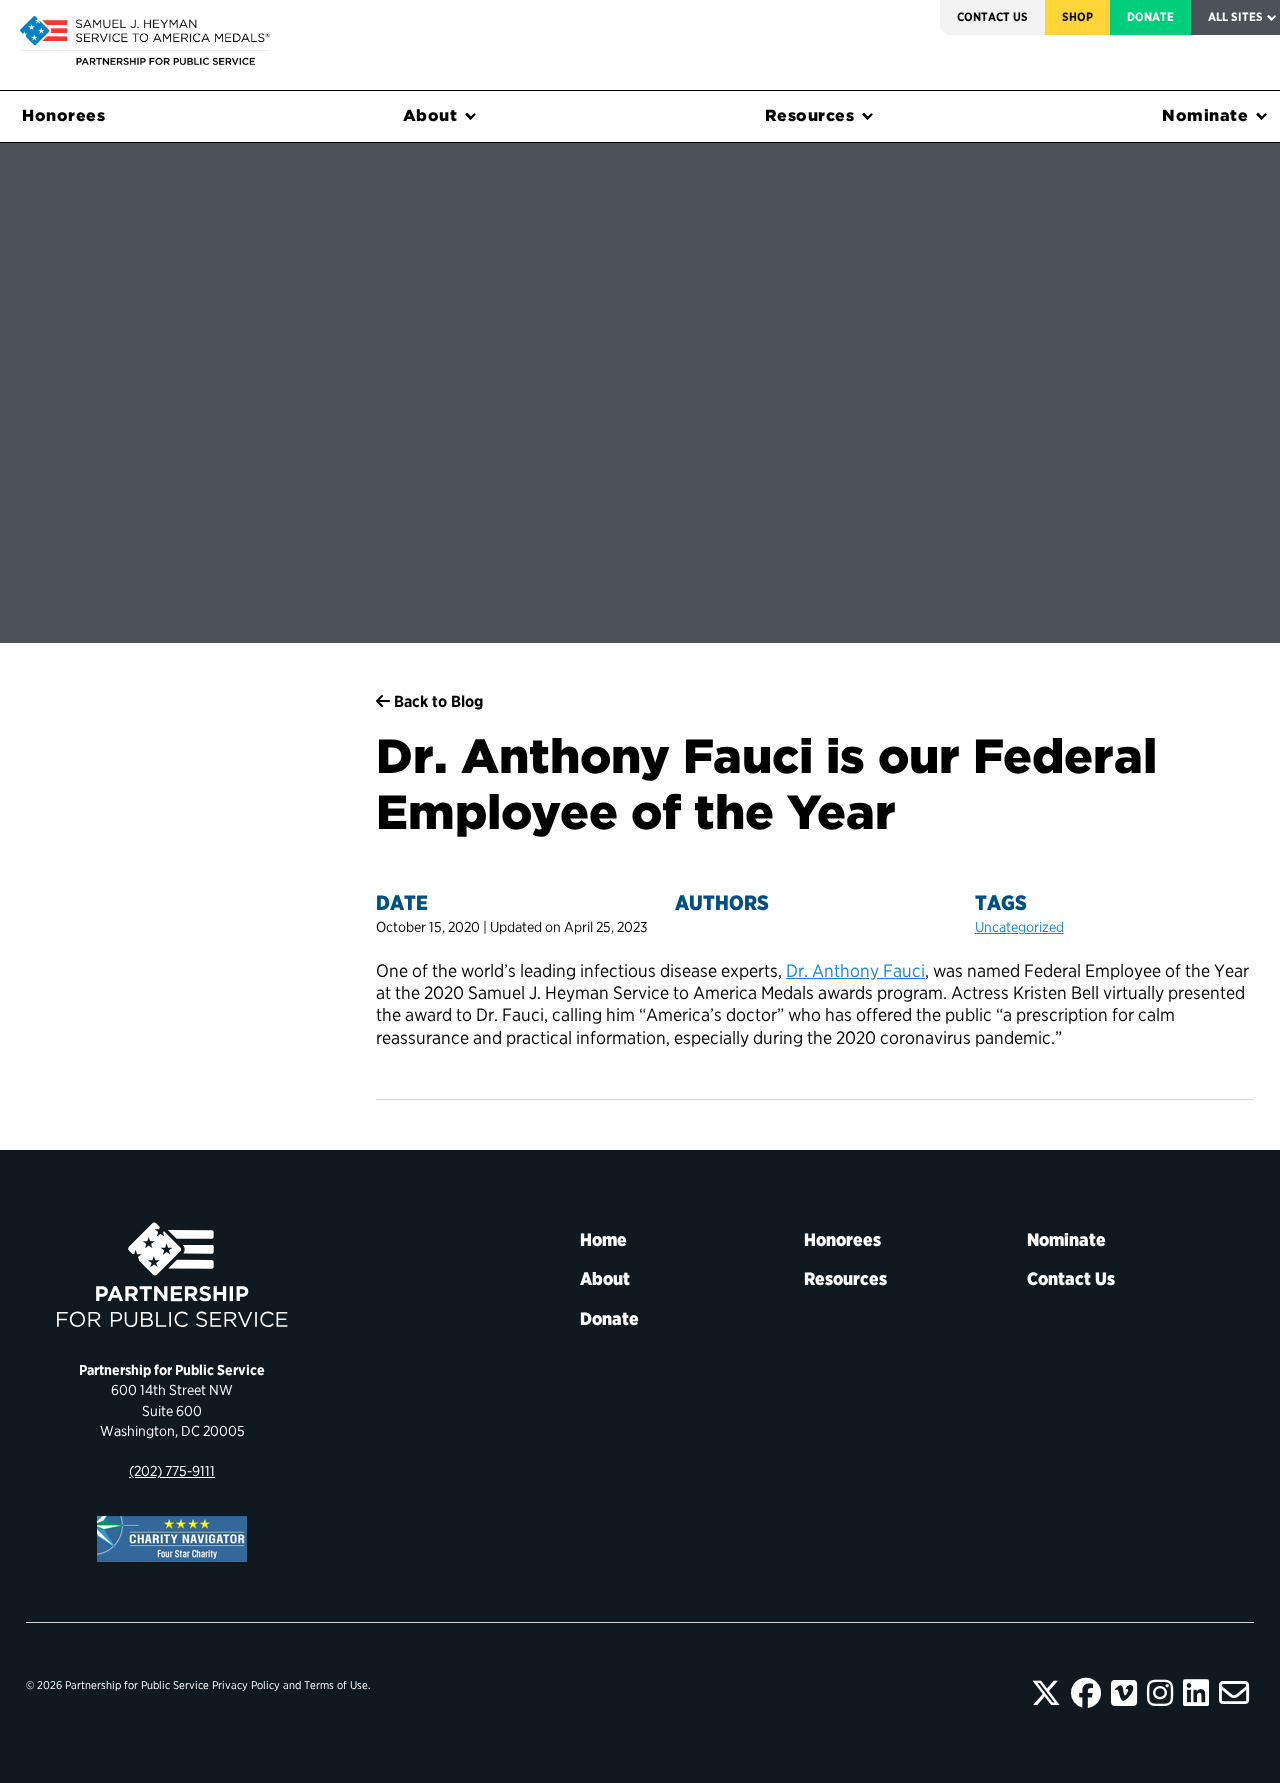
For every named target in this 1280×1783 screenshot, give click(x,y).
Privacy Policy (246, 1685)
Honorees (63, 115)
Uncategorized (1019, 926)
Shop (1077, 16)
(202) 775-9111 (172, 1470)
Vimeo (1124, 1693)
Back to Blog (436, 701)
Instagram (1160, 1693)
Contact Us (992, 16)
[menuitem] (992, 17)
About (430, 115)
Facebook (1086, 1693)
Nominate (1205, 115)
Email (1234, 1693)
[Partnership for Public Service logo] (172, 1275)
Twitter (1046, 1693)
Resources (810, 115)
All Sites (1235, 16)
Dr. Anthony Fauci (855, 970)
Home (603, 1239)
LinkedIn (1196, 1693)
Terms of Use (336, 1685)
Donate (1150, 16)
